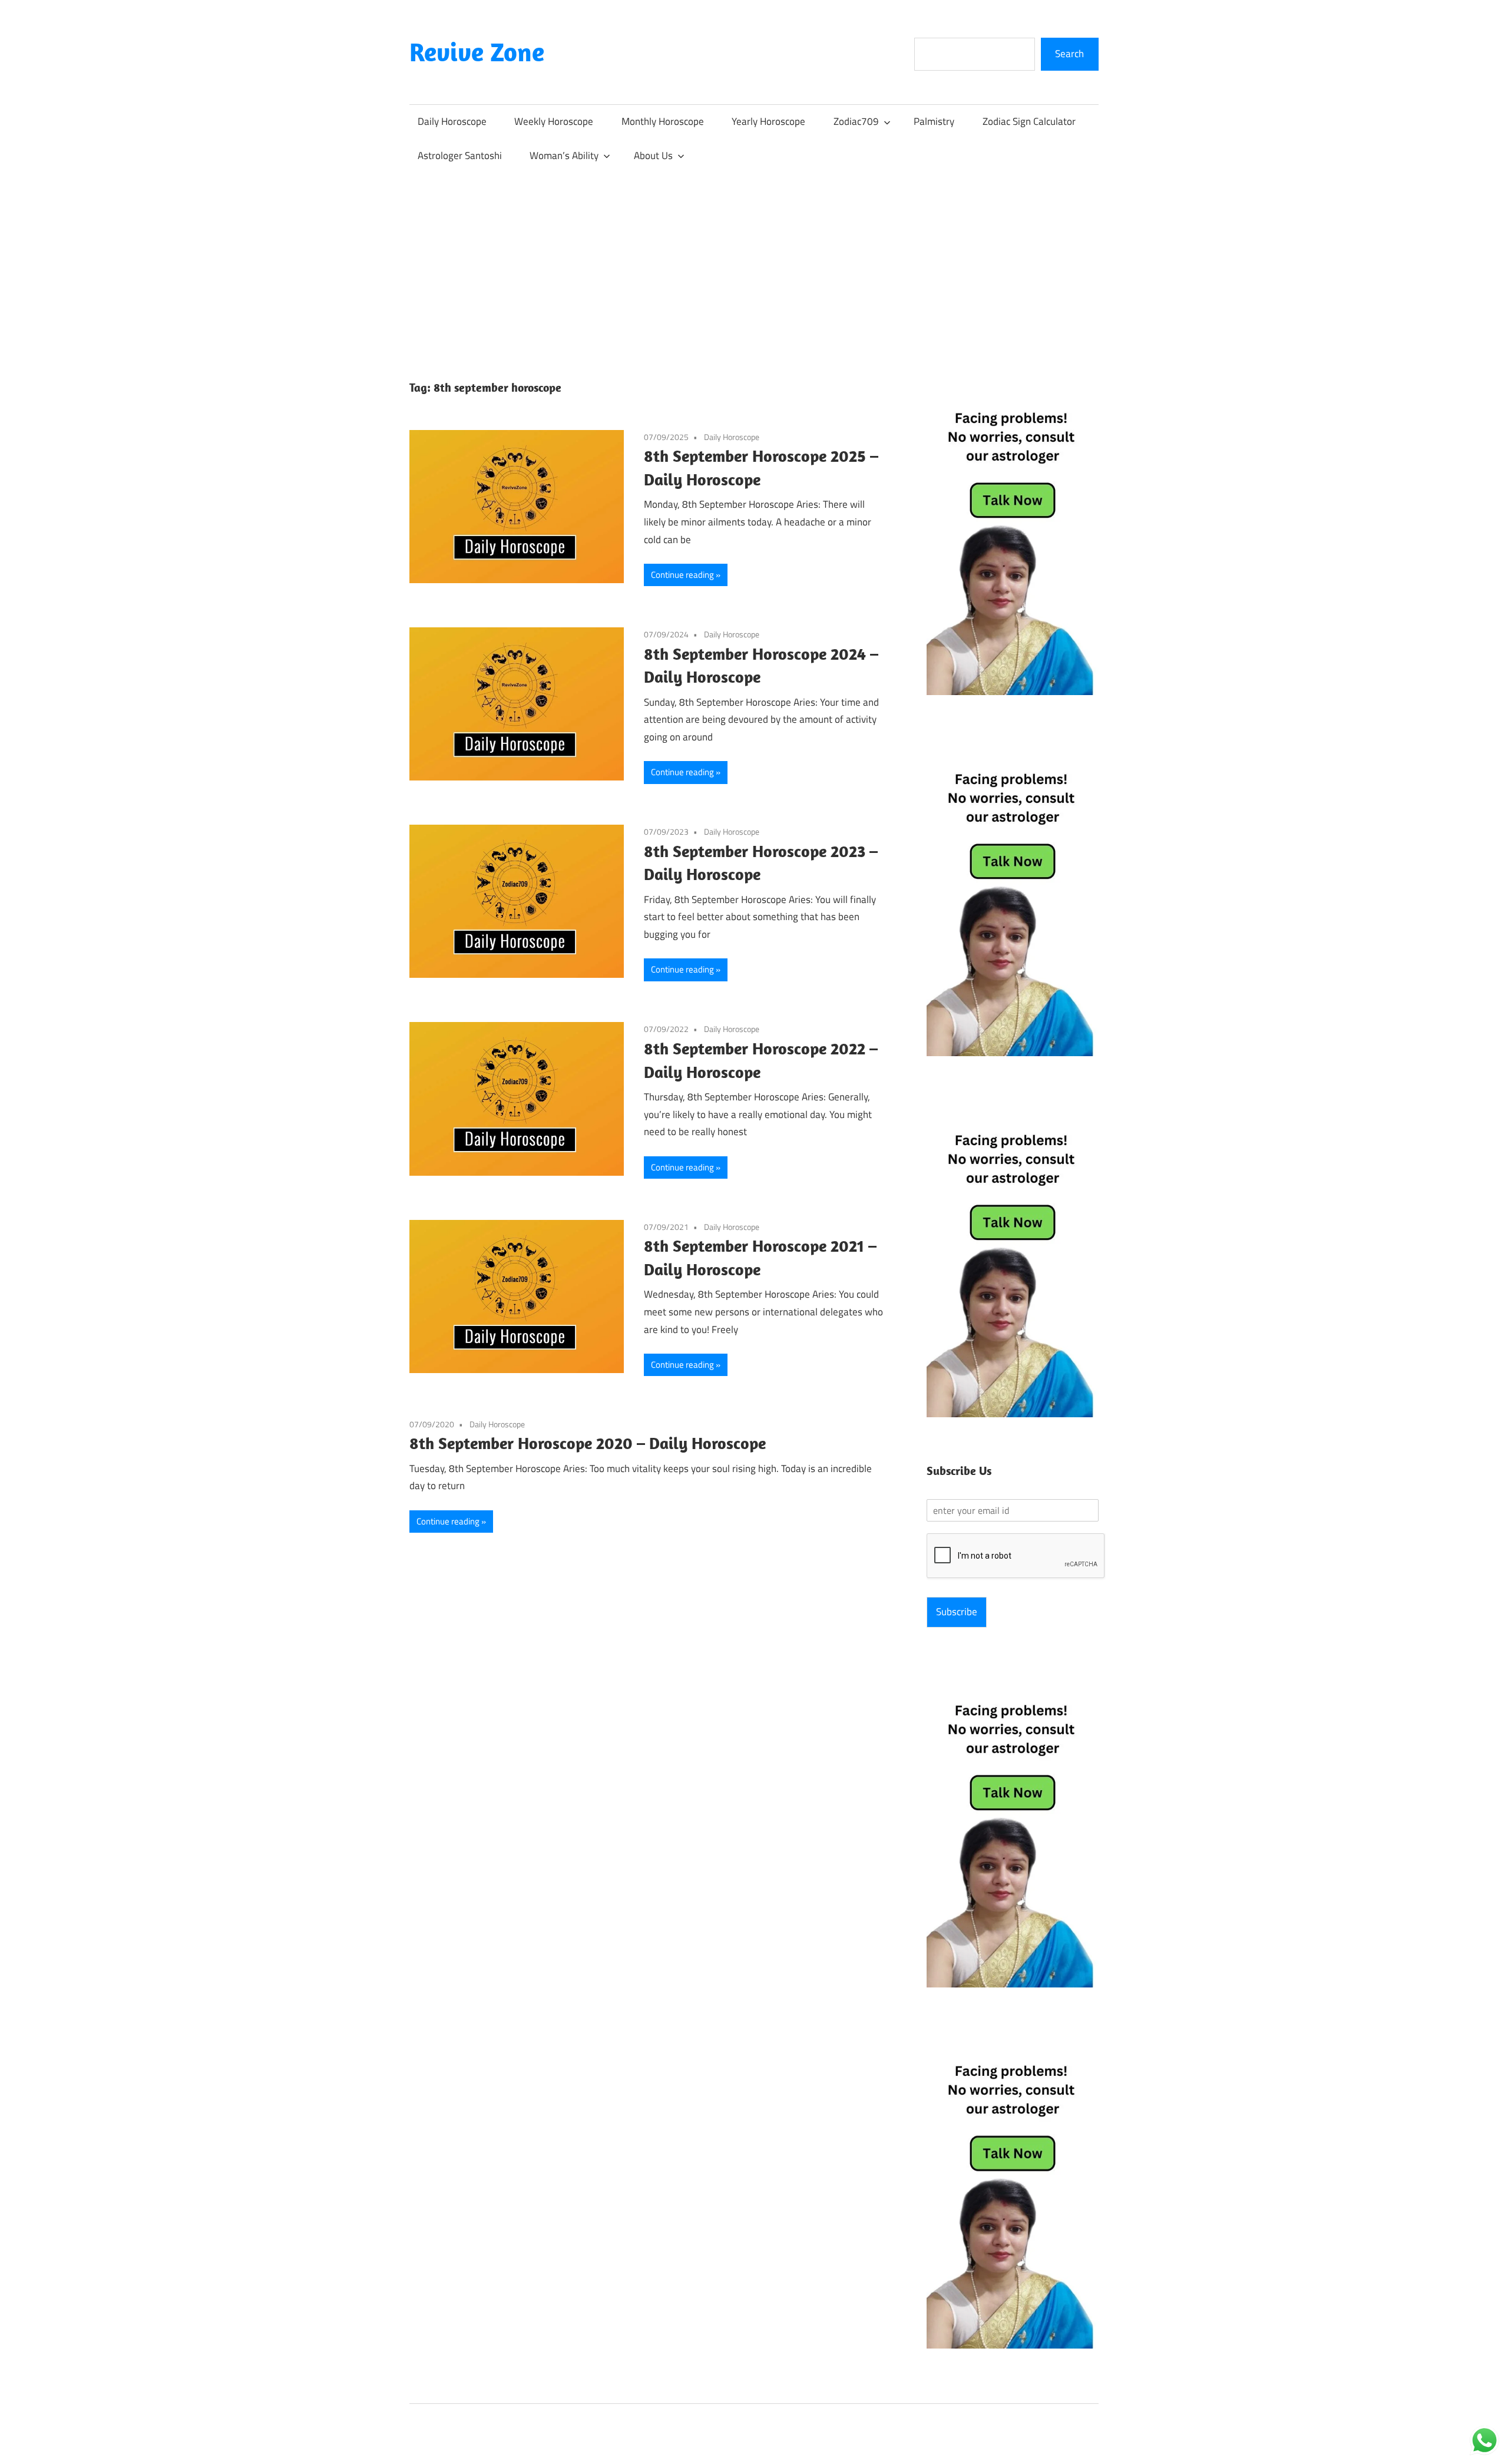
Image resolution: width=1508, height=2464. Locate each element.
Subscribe (957, 1612)
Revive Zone (477, 52)
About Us (653, 156)
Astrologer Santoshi (460, 156)
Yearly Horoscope (768, 121)
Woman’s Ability (564, 156)
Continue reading (682, 575)
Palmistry (934, 121)
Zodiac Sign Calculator (1029, 121)
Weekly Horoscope (554, 121)
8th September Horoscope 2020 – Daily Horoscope (588, 1443)
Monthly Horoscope (663, 121)
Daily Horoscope (452, 121)
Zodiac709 (856, 121)
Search (1069, 54)
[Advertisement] (754, 261)
